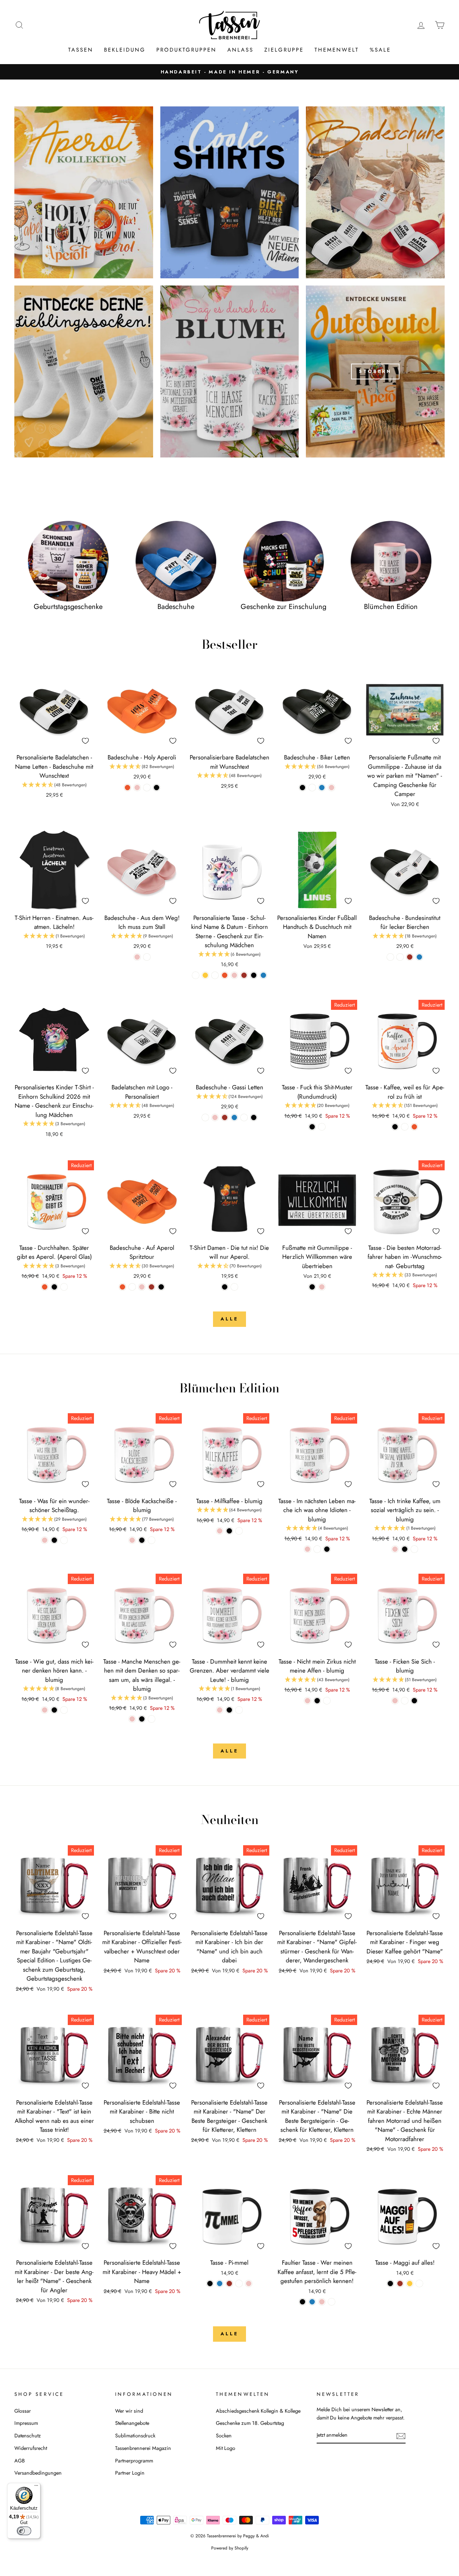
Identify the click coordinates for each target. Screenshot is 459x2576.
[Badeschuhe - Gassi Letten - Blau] (234, 1117)
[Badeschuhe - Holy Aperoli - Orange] (127, 788)
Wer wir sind (129, 2411)
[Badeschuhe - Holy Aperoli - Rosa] (137, 788)
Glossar (23, 2411)
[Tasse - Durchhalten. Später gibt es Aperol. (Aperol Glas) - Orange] (45, 1287)
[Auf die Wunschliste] (85, 741)
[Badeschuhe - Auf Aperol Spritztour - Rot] (152, 1287)
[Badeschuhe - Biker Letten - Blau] (322, 788)
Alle (229, 1319)
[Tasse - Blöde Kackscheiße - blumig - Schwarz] (142, 1540)
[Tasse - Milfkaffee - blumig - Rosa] (220, 1531)
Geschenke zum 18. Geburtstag (250, 2423)
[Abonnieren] (401, 2435)
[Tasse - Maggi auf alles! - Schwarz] (390, 2284)
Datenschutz (28, 2436)
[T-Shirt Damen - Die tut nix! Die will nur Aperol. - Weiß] (234, 1287)
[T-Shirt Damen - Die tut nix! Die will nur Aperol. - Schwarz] (225, 1287)
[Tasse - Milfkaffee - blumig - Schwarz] (229, 1531)
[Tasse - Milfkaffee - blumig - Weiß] (239, 1531)
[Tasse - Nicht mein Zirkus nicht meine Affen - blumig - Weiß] (327, 1701)
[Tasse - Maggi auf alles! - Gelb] (410, 2284)
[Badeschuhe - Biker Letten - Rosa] (332, 788)
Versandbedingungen (38, 2473)
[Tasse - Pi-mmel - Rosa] (249, 2284)
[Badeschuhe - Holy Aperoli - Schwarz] (157, 788)
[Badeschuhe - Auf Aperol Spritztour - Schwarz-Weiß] (132, 1287)
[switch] (24, 2531)
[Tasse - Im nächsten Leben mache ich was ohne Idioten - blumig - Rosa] (307, 1549)
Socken (224, 2436)
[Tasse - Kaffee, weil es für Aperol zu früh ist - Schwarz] (395, 1127)
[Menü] (36, 2487)
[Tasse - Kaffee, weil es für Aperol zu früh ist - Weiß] (405, 1127)
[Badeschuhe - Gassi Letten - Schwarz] (254, 1117)
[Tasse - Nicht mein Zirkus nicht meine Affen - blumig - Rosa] (307, 1701)
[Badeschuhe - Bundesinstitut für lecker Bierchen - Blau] (419, 957)
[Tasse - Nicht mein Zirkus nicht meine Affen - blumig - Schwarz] (317, 1701)
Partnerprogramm (134, 2461)
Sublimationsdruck (135, 2436)
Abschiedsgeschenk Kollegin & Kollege (258, 2411)
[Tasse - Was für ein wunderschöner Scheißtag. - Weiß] (64, 1540)
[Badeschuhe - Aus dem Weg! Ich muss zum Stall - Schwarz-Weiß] (147, 957)
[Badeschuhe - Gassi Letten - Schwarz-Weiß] (205, 1117)
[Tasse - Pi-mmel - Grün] (239, 2284)
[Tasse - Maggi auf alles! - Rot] (400, 2284)
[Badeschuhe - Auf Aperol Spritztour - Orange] (122, 1287)
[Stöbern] (375, 371)
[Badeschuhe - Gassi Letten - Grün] (244, 1117)
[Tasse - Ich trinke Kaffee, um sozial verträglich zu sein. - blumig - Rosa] (395, 1549)
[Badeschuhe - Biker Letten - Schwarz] (302, 788)
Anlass (240, 50)
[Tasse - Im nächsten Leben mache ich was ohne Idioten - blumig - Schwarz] (327, 1549)
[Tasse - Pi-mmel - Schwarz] (210, 2284)
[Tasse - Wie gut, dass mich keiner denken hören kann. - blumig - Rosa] (45, 1710)
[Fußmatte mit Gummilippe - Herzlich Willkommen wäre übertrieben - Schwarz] (312, 1287)
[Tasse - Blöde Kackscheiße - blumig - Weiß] (152, 1540)
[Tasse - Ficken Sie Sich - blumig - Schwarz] (414, 1701)
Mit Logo (226, 2448)
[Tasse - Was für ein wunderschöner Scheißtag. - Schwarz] (54, 1540)
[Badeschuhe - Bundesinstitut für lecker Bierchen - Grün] (400, 957)
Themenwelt (337, 50)
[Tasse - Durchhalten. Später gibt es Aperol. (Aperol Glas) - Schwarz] (54, 1287)
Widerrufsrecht (31, 2448)
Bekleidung (125, 50)
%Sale (380, 50)
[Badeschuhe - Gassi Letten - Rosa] (215, 1117)
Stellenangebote (132, 2423)
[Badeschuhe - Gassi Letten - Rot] (225, 1117)
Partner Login (130, 2473)
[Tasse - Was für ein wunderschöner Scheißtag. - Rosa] (45, 1540)
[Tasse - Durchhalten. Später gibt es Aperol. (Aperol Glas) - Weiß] (64, 1287)
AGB (20, 2461)
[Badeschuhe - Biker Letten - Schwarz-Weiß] (312, 788)
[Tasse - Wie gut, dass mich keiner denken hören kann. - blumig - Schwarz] (54, 1710)
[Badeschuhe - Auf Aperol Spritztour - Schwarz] (161, 1287)
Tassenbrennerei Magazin (143, 2448)
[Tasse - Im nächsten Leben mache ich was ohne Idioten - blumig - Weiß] (317, 1549)
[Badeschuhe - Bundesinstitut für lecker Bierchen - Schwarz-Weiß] (390, 957)
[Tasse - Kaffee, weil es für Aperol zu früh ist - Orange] (414, 1127)
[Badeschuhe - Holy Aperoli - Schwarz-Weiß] (147, 788)
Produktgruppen (186, 50)
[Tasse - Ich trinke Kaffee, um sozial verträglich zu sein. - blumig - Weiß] (414, 1549)
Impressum (26, 2423)
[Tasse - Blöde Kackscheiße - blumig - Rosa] (132, 1540)
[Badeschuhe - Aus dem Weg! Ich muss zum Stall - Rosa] (137, 957)
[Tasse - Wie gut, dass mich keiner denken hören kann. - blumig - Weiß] (64, 1710)
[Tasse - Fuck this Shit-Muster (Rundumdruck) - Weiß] (322, 1127)
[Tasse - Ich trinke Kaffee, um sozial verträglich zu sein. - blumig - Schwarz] (405, 1549)
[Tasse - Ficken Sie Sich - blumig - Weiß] (405, 1701)
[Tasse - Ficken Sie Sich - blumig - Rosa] (395, 1701)
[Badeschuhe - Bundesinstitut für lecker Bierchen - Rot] (410, 957)
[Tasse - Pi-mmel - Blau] (220, 2284)
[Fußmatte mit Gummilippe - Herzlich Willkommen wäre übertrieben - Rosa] (322, 1287)
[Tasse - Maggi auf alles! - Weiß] (419, 2284)
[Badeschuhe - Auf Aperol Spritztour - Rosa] (142, 1287)
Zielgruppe (284, 50)
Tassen (81, 50)
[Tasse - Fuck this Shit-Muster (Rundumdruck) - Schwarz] (312, 1127)
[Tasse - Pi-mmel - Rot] (229, 2284)
